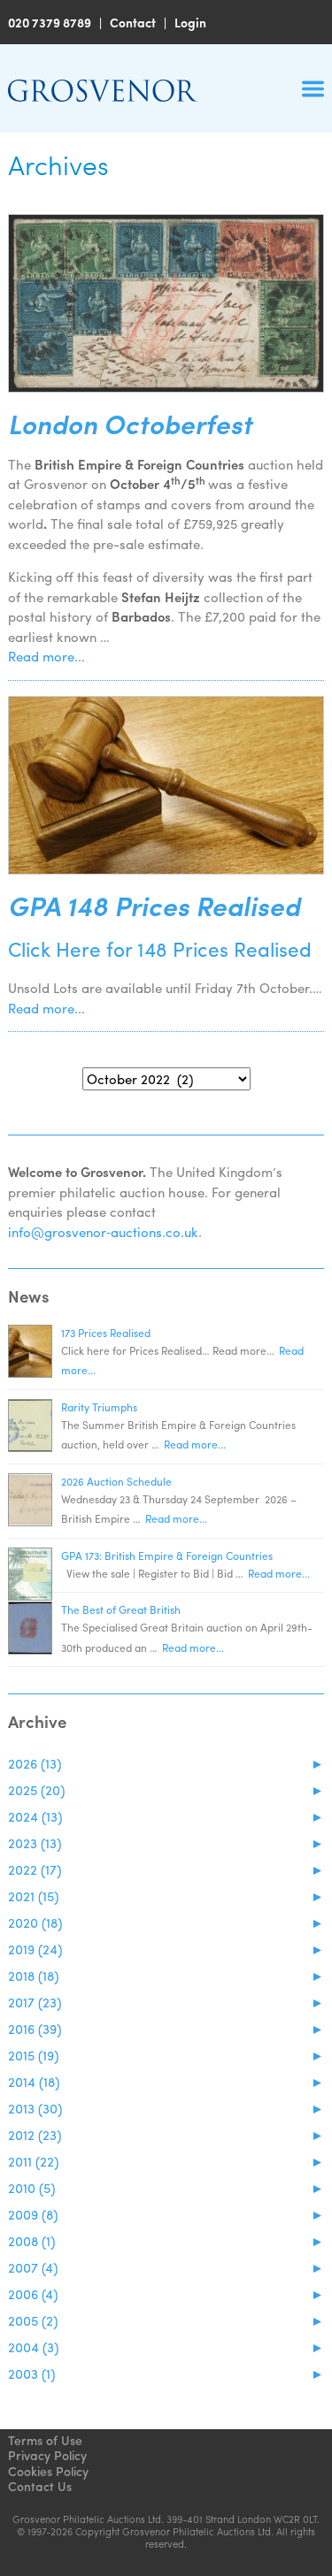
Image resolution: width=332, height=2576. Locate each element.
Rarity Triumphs (99, 1407)
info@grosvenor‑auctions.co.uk (103, 1232)
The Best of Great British (121, 1609)
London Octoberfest (130, 424)
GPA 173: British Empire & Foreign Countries (167, 1556)
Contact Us (40, 2486)
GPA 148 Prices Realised (154, 906)
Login (190, 22)
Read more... (46, 656)
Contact (133, 22)
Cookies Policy (48, 2471)
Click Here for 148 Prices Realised (160, 948)
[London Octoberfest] (166, 303)
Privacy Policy (47, 2455)
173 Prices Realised (106, 1333)
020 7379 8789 (50, 22)
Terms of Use (45, 2440)
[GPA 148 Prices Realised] (166, 785)
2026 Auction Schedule (116, 1481)
